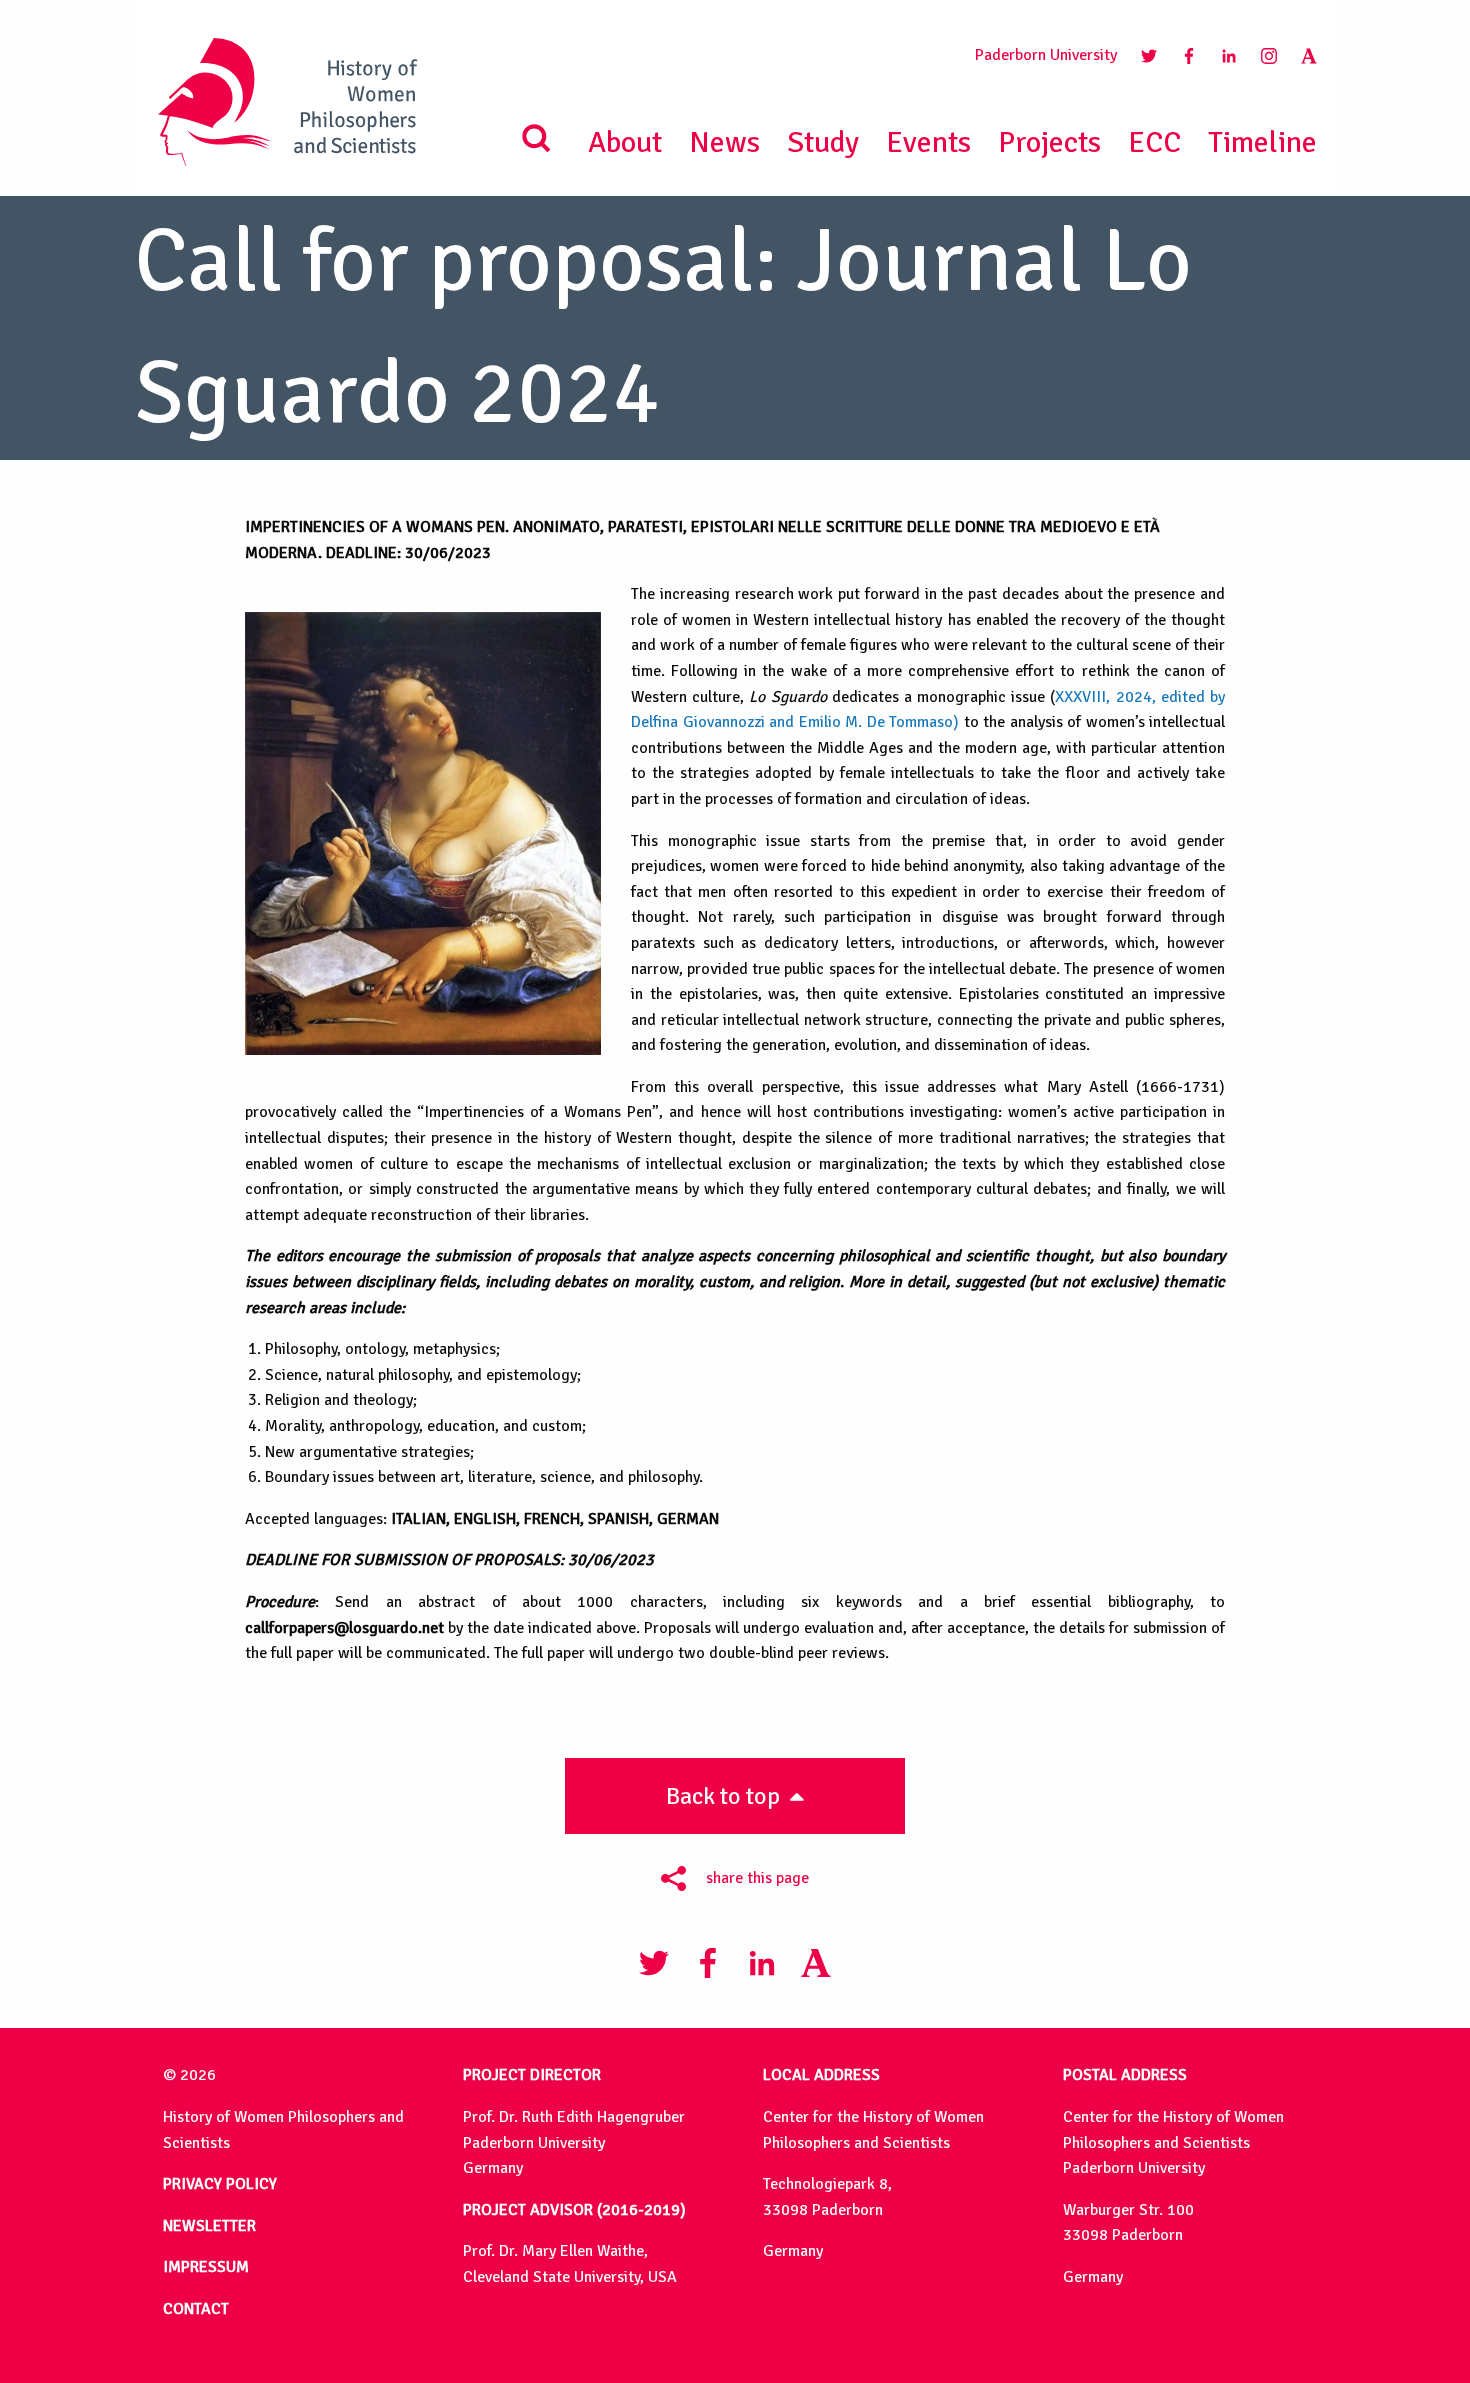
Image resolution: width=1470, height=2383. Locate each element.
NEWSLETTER (209, 2226)
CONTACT (196, 2309)
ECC (1154, 142)
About (625, 142)
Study (823, 142)
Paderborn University (1046, 55)
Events (928, 142)
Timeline (1262, 142)
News (724, 142)
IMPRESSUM (206, 2267)
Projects (1049, 142)
